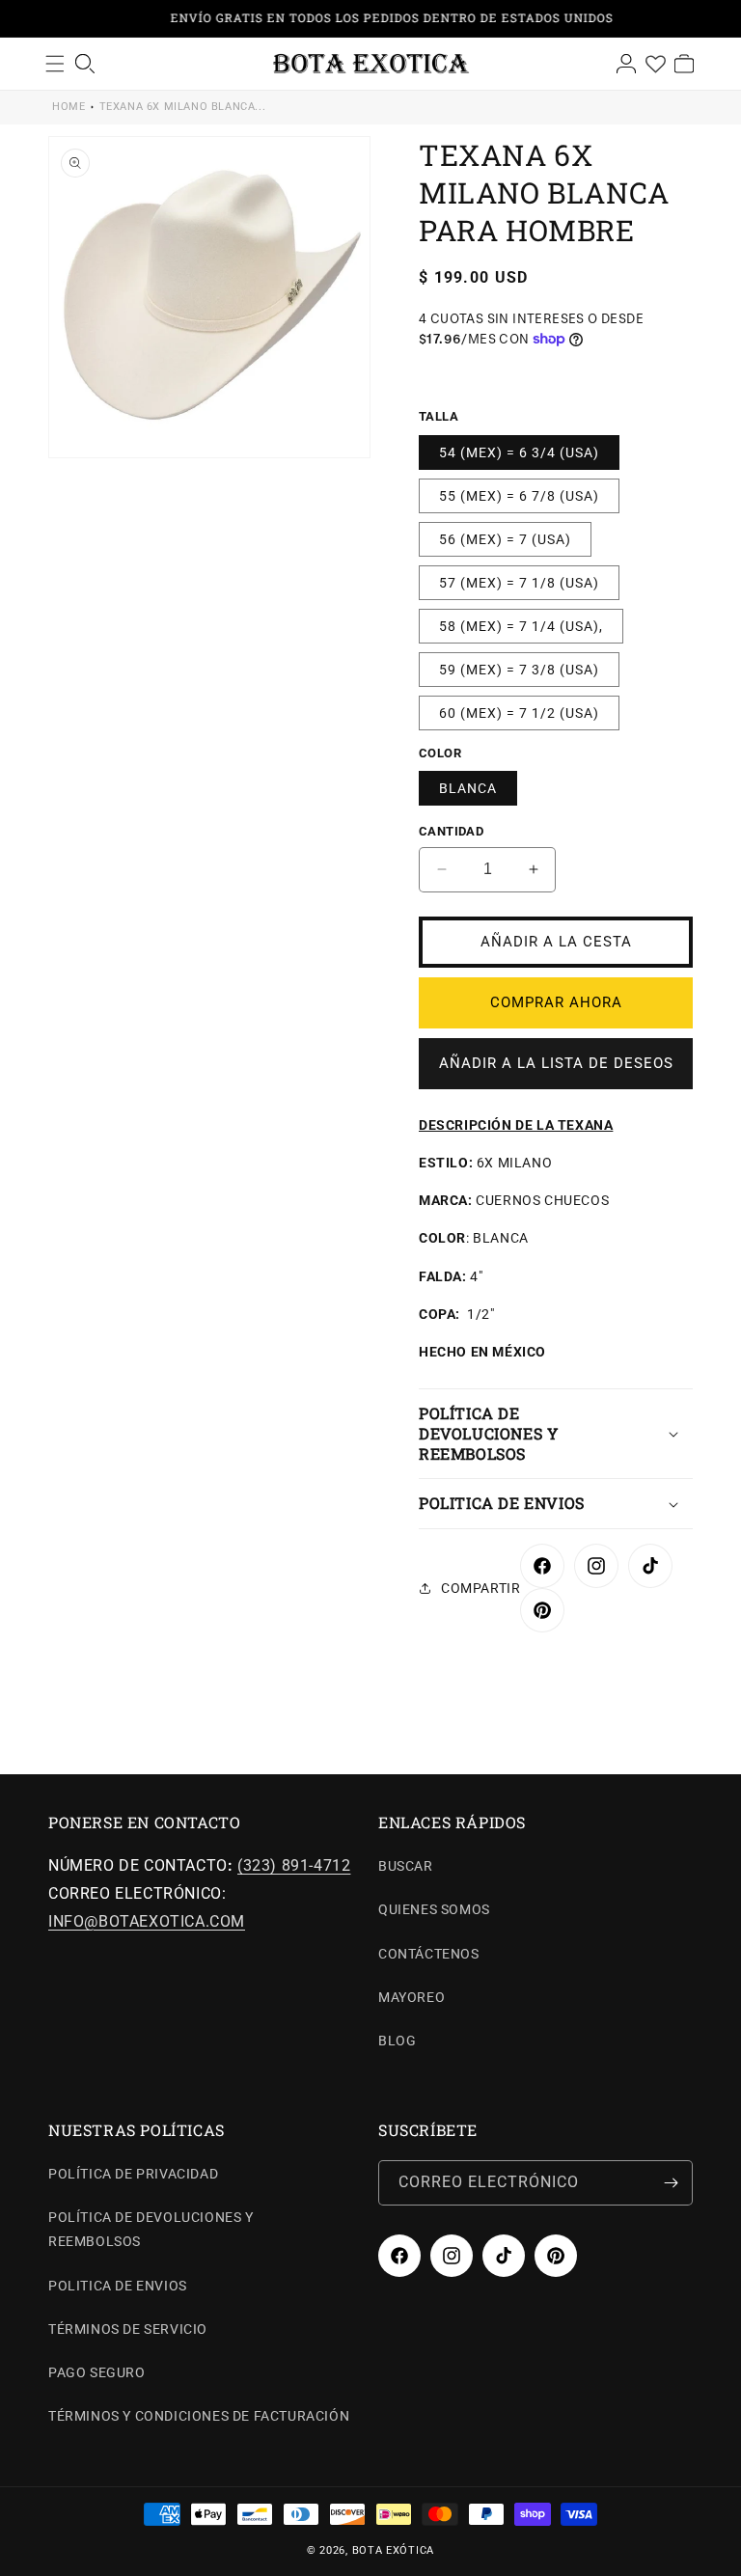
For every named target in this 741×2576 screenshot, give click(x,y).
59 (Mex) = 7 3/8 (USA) (519, 670)
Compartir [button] (480, 1588)
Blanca (468, 788)
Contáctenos (429, 1954)
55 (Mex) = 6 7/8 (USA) (519, 496)
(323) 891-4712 (294, 1865)
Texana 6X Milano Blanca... (183, 107)
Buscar (406, 1866)
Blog (397, 2041)
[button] (556, 1434)
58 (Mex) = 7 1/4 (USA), (521, 626)
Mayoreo (412, 1997)
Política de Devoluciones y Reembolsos (151, 2229)
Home (69, 107)
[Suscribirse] (671, 2183)
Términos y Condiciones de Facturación (199, 2416)
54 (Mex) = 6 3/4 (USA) (519, 452)
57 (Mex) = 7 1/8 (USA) (519, 583)
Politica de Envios (118, 2286)
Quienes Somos (434, 1909)
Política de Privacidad (133, 2174)
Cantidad (451, 831)
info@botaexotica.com (147, 1921)
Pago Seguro (97, 2372)
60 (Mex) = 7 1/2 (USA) (519, 713)
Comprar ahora (556, 1002)
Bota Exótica (393, 2550)
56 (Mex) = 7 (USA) (505, 539)
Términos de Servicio (128, 2329)
